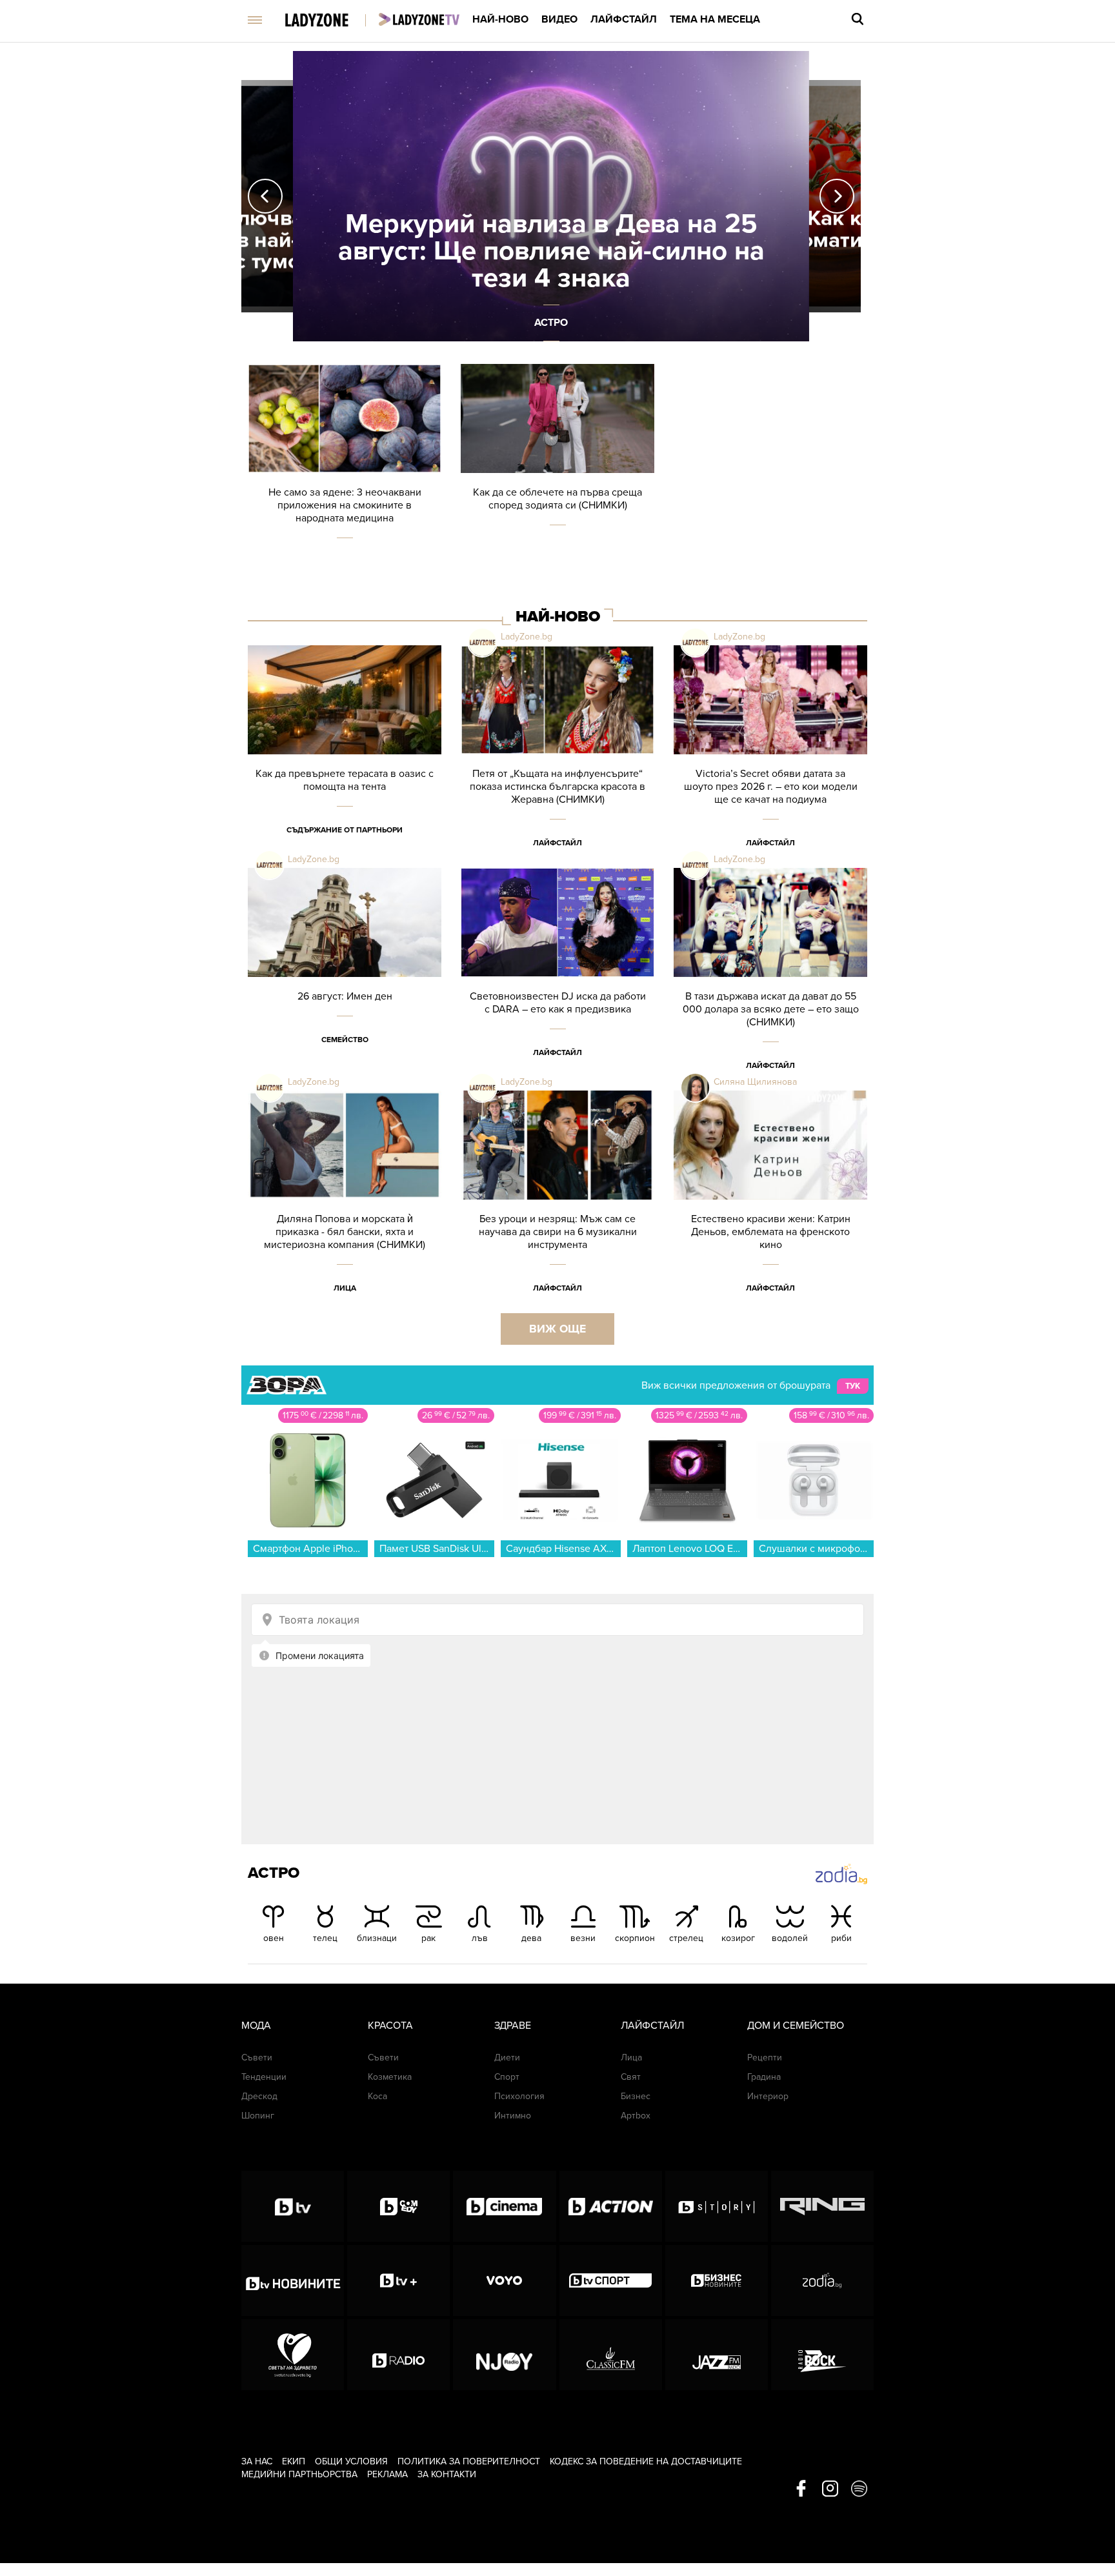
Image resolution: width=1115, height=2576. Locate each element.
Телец (325, 1938)
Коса (377, 2096)
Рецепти (765, 2058)
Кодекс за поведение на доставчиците (646, 2461)
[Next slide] (837, 196)
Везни (583, 1938)
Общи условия (351, 2461)
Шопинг (258, 2116)
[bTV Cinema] (504, 2206)
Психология (519, 2096)
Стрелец (686, 1938)
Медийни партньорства (299, 2474)
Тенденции (264, 2077)
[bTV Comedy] (398, 2206)
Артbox (636, 2116)
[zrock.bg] (822, 2355)
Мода (256, 2026)
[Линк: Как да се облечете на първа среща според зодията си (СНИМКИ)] (557, 475)
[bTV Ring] (822, 2206)
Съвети (257, 2058)
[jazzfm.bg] (717, 2355)
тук (853, 1386)
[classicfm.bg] (611, 2355)
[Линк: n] (551, 196)
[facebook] (801, 2490)
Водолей (790, 1938)
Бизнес (636, 2096)
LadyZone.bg (527, 637)
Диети (507, 2058)
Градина (764, 2077)
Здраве (513, 2026)
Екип (294, 2461)
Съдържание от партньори (345, 830)
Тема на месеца (715, 19)
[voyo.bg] (504, 2280)
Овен (274, 1938)
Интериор (768, 2096)
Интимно (513, 2116)
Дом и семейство (796, 2026)
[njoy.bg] (504, 2355)
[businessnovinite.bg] (717, 2280)
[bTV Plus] (398, 2280)
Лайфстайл (624, 19)
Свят (631, 2077)
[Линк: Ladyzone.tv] (419, 19)
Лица (345, 1288)
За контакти (447, 2474)
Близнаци (377, 1938)
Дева (531, 1938)
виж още (557, 1329)
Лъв (480, 1938)
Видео (559, 19)
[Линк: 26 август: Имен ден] (345, 979)
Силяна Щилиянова (755, 1082)
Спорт (507, 2077)
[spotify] (859, 2490)
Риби (841, 1938)
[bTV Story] (717, 2206)
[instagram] (830, 2490)
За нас (257, 2461)
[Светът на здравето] (293, 2355)
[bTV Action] (611, 2206)
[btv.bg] (293, 2206)
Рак (428, 1938)
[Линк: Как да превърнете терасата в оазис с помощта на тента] (345, 757)
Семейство (345, 1040)
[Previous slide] (265, 196)
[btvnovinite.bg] (293, 2280)
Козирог (738, 1938)
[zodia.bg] (822, 2280)
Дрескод (259, 2096)
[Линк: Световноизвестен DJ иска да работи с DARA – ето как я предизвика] (557, 979)
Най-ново (500, 19)
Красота (390, 2026)
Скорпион (635, 1938)
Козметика (390, 2077)
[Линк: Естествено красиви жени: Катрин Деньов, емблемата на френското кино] (770, 1202)
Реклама (387, 2474)
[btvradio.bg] (398, 2355)
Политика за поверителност (469, 2461)
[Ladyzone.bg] (330, 21)
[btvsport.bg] (611, 2280)
